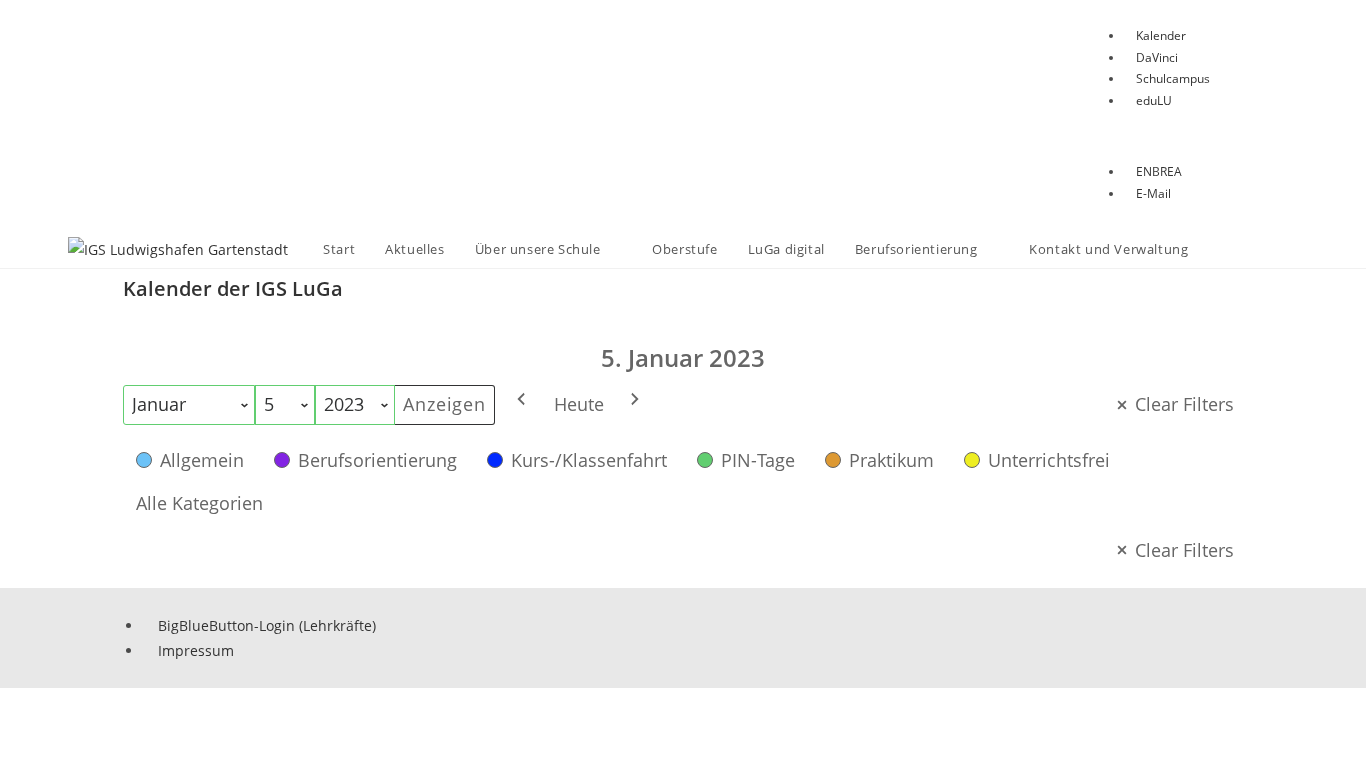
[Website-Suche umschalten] (1223, 249)
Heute (579, 404)
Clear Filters (1184, 404)
